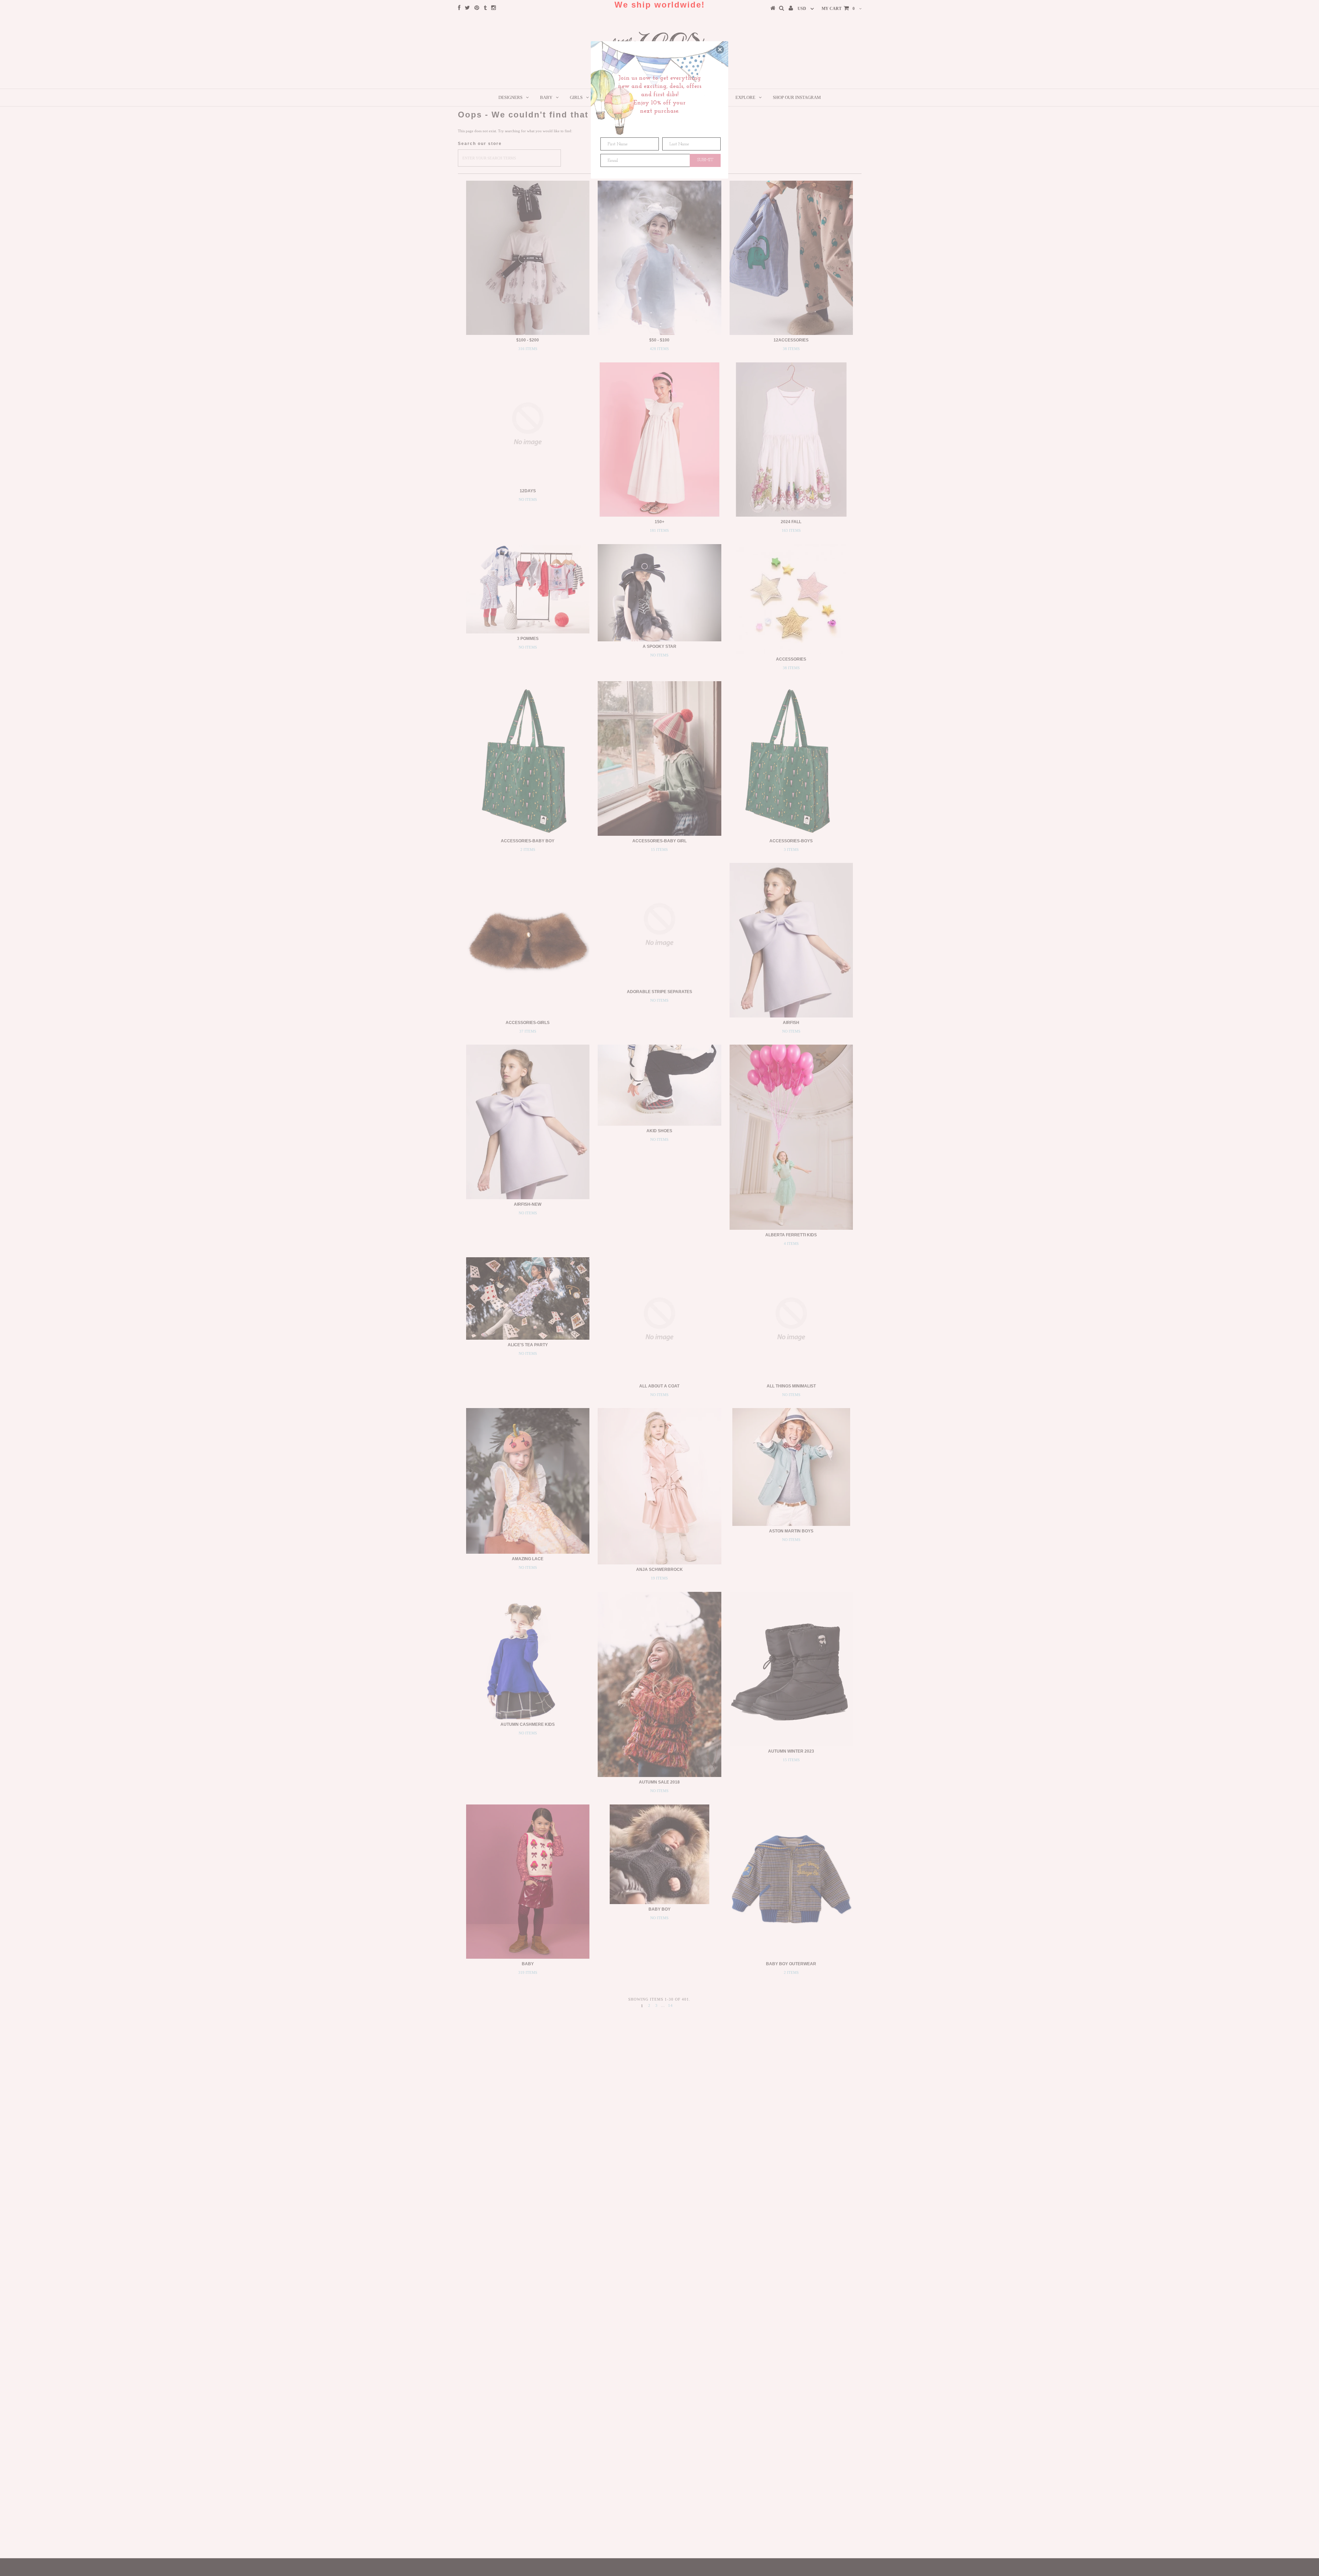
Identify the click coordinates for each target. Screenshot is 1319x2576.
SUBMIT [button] (705, 160)
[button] (720, 49)
